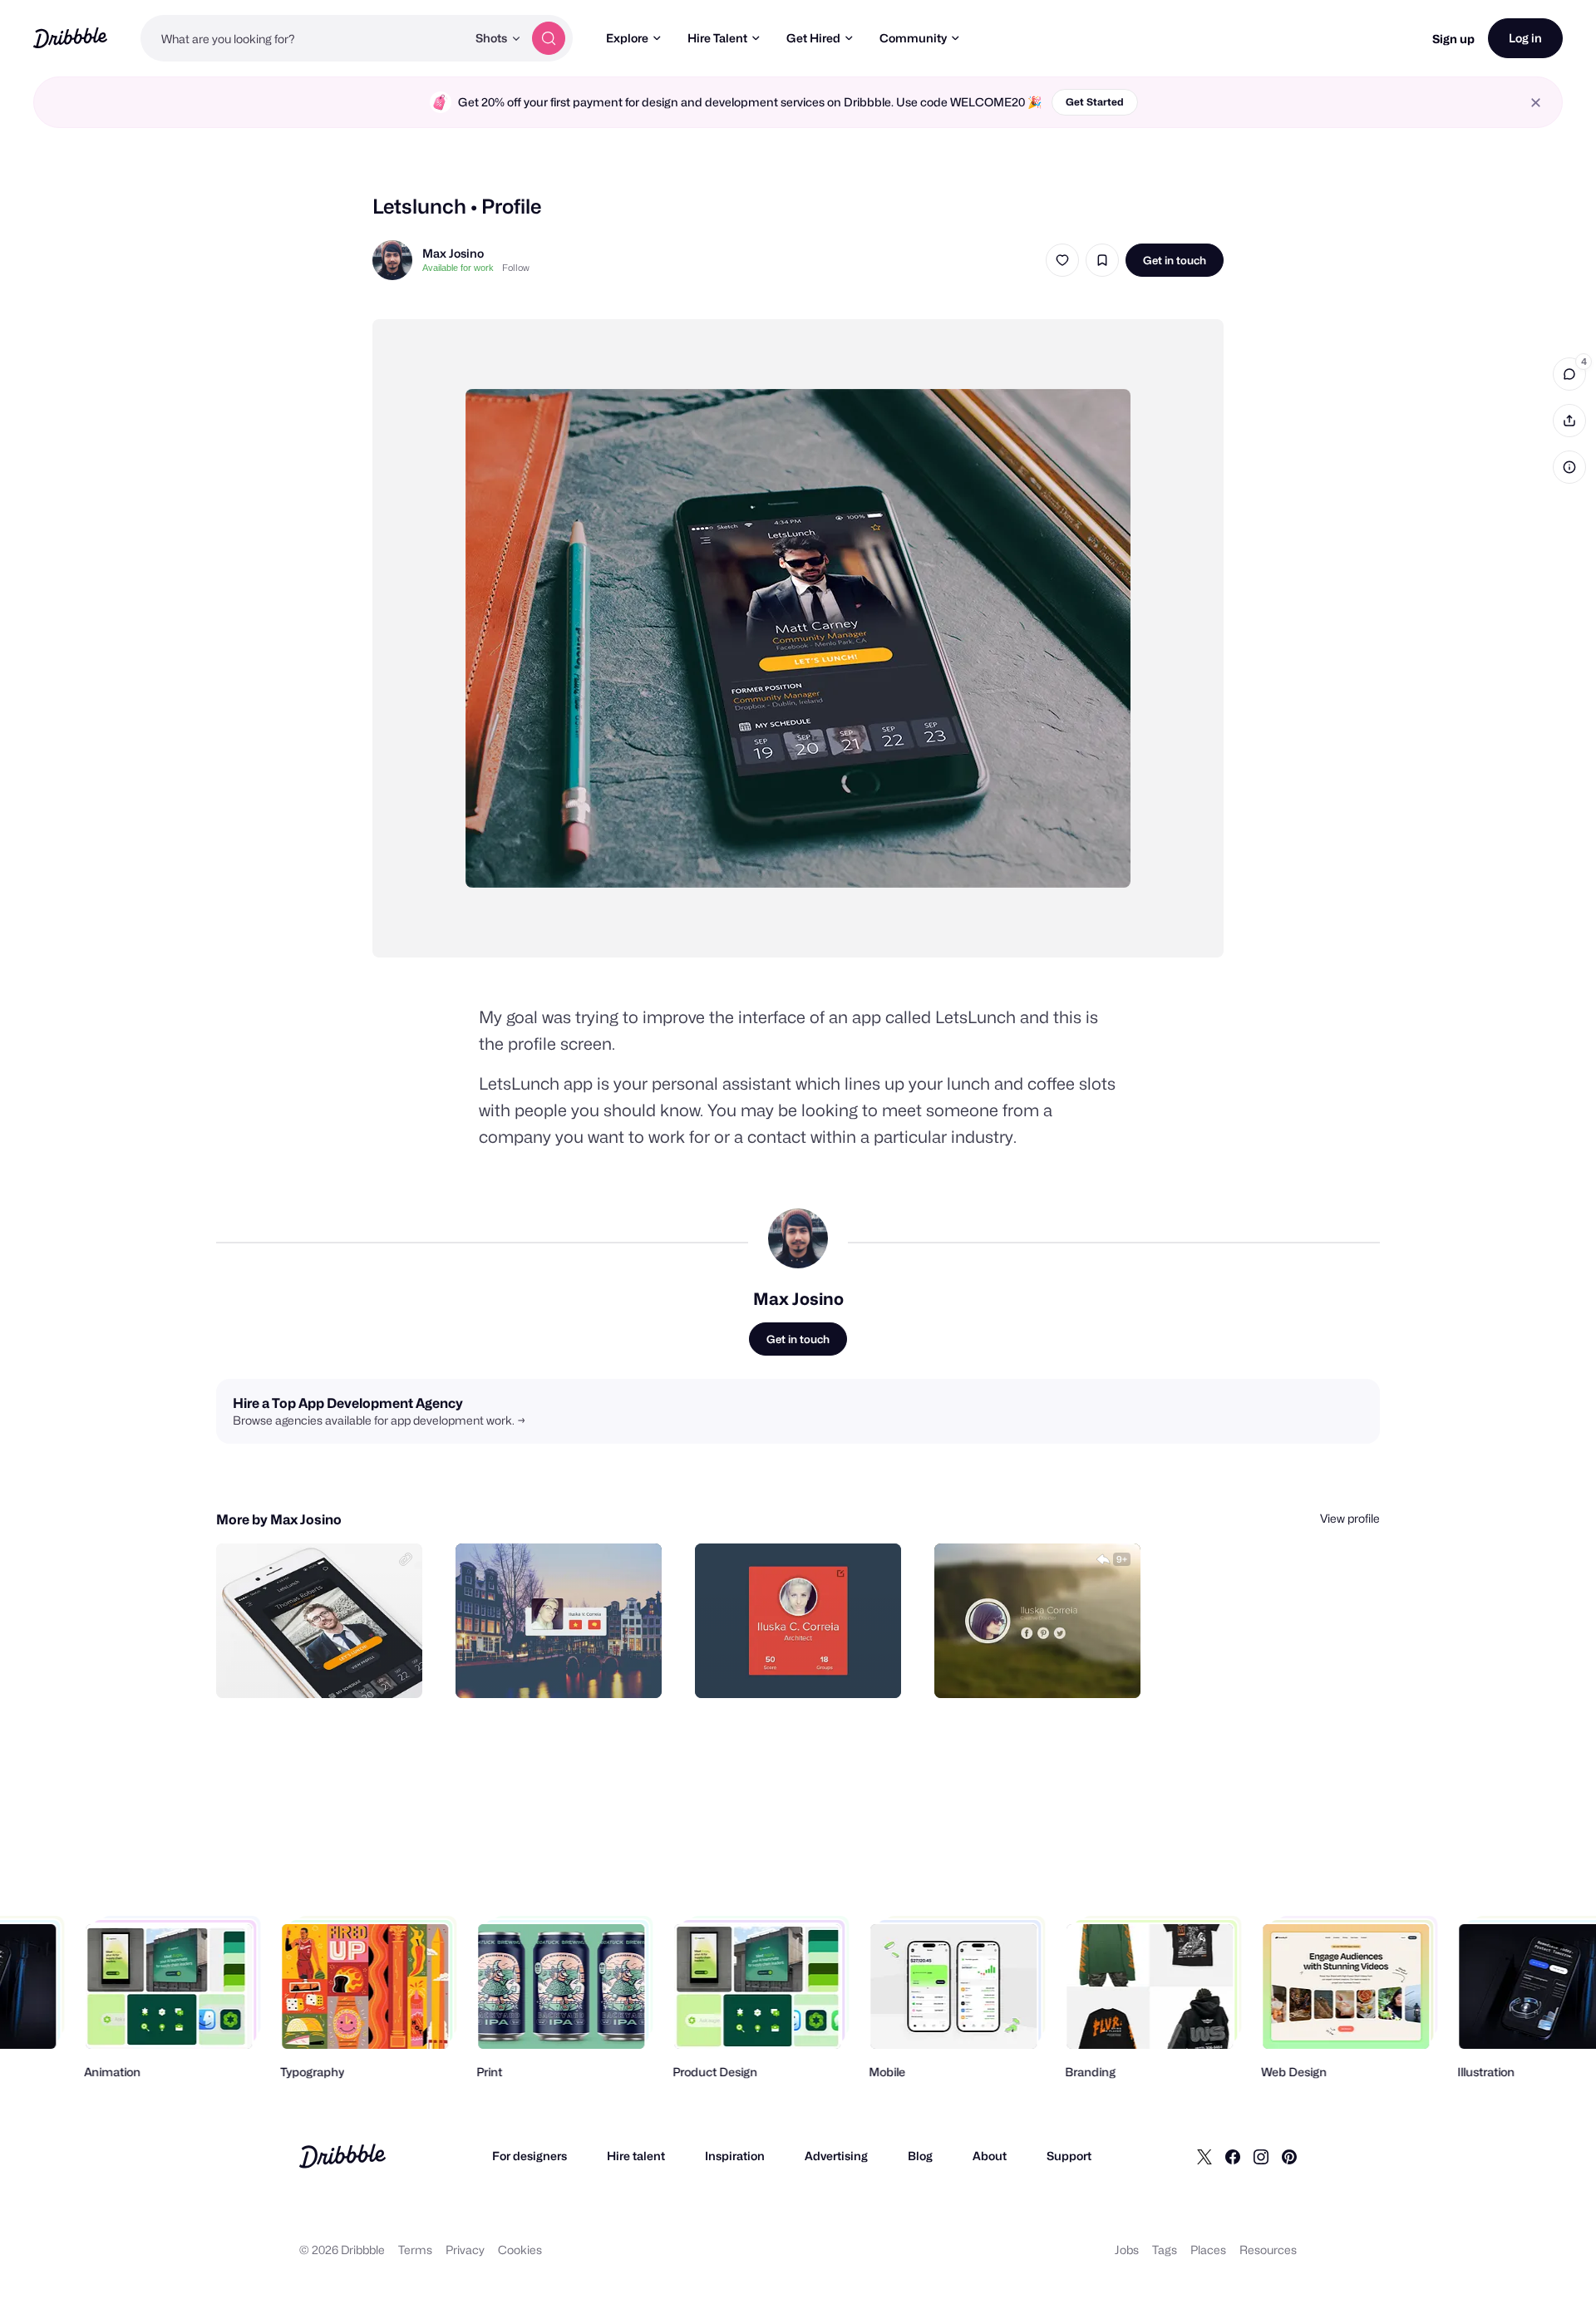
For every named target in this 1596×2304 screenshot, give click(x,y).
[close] (1536, 103)
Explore (627, 38)
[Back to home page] (70, 38)
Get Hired (813, 38)
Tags (1165, 2250)
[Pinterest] (1289, 2156)
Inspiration (735, 2156)
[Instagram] (1261, 2156)
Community (913, 38)
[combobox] (303, 38)
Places (1208, 2250)
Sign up (1453, 39)
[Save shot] (1102, 260)
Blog (920, 2156)
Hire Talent (717, 38)
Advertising (836, 2156)
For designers (530, 2156)
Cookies (520, 2250)
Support (1069, 2156)
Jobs (1127, 2250)
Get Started (1095, 102)
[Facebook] (1233, 2156)
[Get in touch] (325, 1667)
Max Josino (453, 253)
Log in (1525, 38)
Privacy (465, 2250)
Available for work (458, 268)
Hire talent (636, 2156)
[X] (1204, 2156)
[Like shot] (1062, 260)
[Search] (549, 38)
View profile (1350, 1518)
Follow (516, 268)
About (990, 2156)
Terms (415, 2250)
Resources (1268, 2250)
